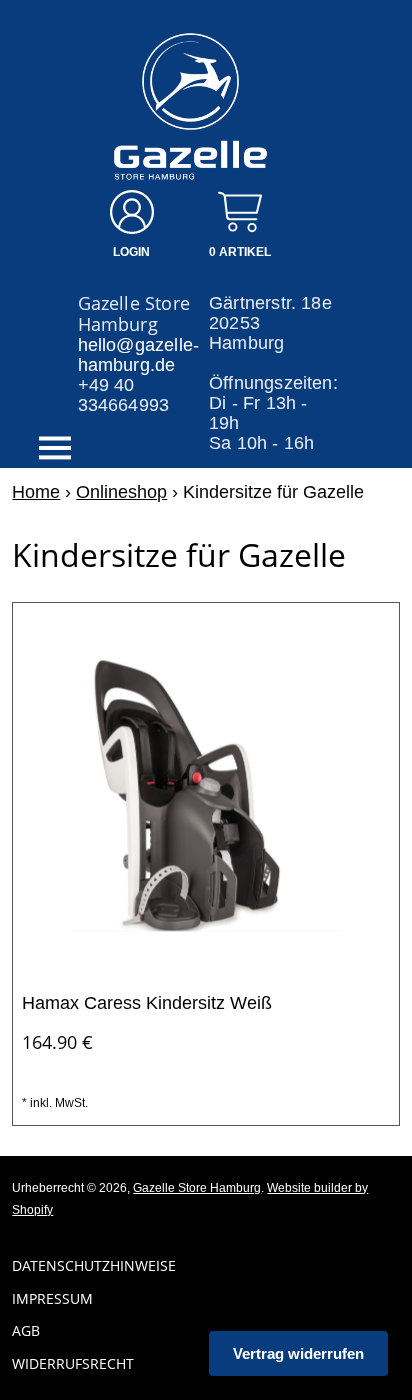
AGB (26, 1330)
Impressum (52, 1298)
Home (36, 492)
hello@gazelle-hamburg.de (139, 355)
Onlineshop (121, 492)
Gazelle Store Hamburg (197, 1188)
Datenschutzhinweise (94, 1265)
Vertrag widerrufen (298, 1353)
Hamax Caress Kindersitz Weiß (147, 1003)
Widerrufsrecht (73, 1363)
